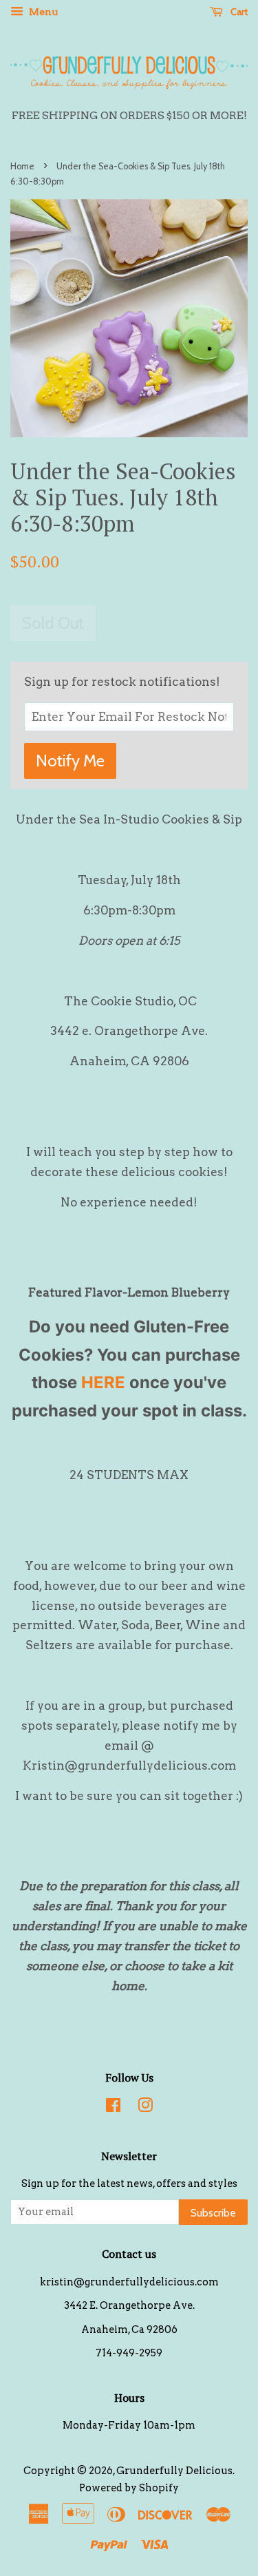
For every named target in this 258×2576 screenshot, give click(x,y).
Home (22, 166)
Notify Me (70, 761)
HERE (103, 1382)
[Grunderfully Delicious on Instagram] (145, 2108)
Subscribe (213, 2213)
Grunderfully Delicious (174, 2471)
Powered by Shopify (129, 2488)
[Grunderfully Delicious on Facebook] (113, 2108)
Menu (42, 12)
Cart (238, 12)
